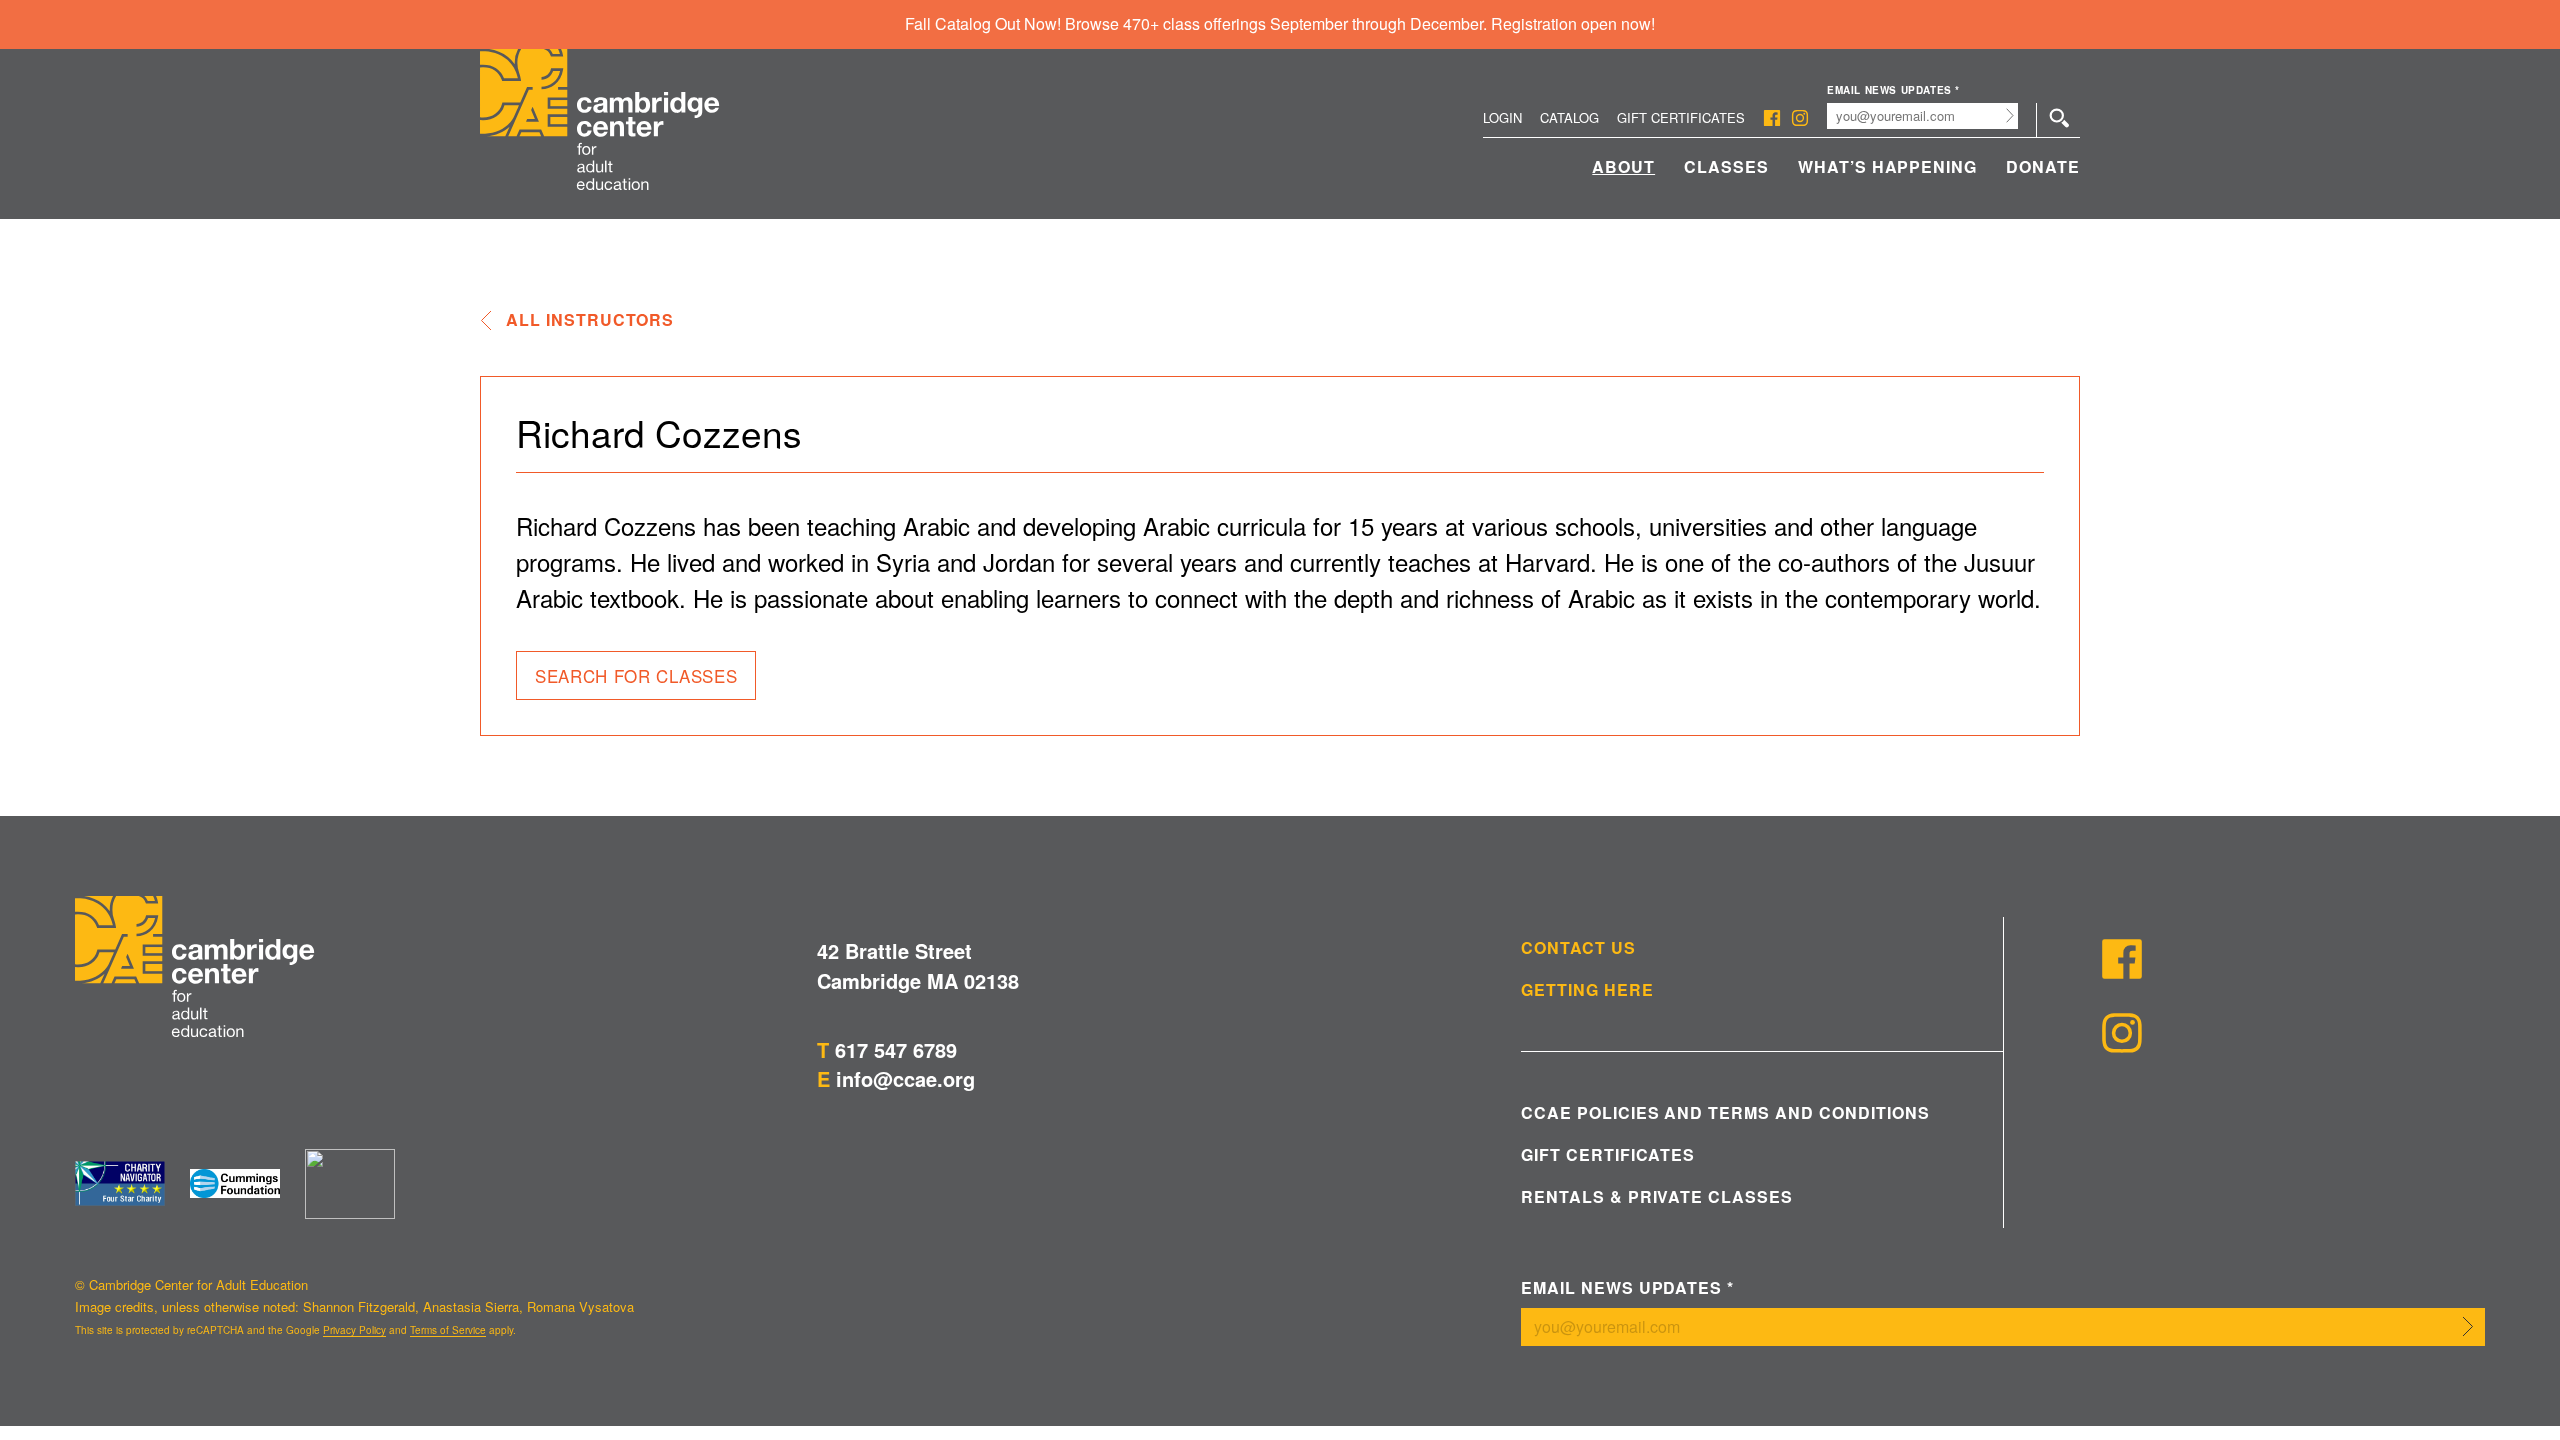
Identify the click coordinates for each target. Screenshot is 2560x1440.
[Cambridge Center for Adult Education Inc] (350, 1184)
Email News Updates (1893, 90)
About (1623, 166)
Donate (2043, 166)
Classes (1726, 166)
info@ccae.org (905, 1078)
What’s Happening (1887, 166)
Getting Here (1587, 990)
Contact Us (1578, 948)
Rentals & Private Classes (1657, 1197)
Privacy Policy (354, 1330)
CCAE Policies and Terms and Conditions (1725, 1113)
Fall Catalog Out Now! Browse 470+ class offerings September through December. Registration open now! (1280, 23)
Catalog (1569, 117)
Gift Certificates (1681, 117)
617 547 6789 (896, 1049)
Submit (2010, 116)
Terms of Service (448, 1330)
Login (1502, 117)
